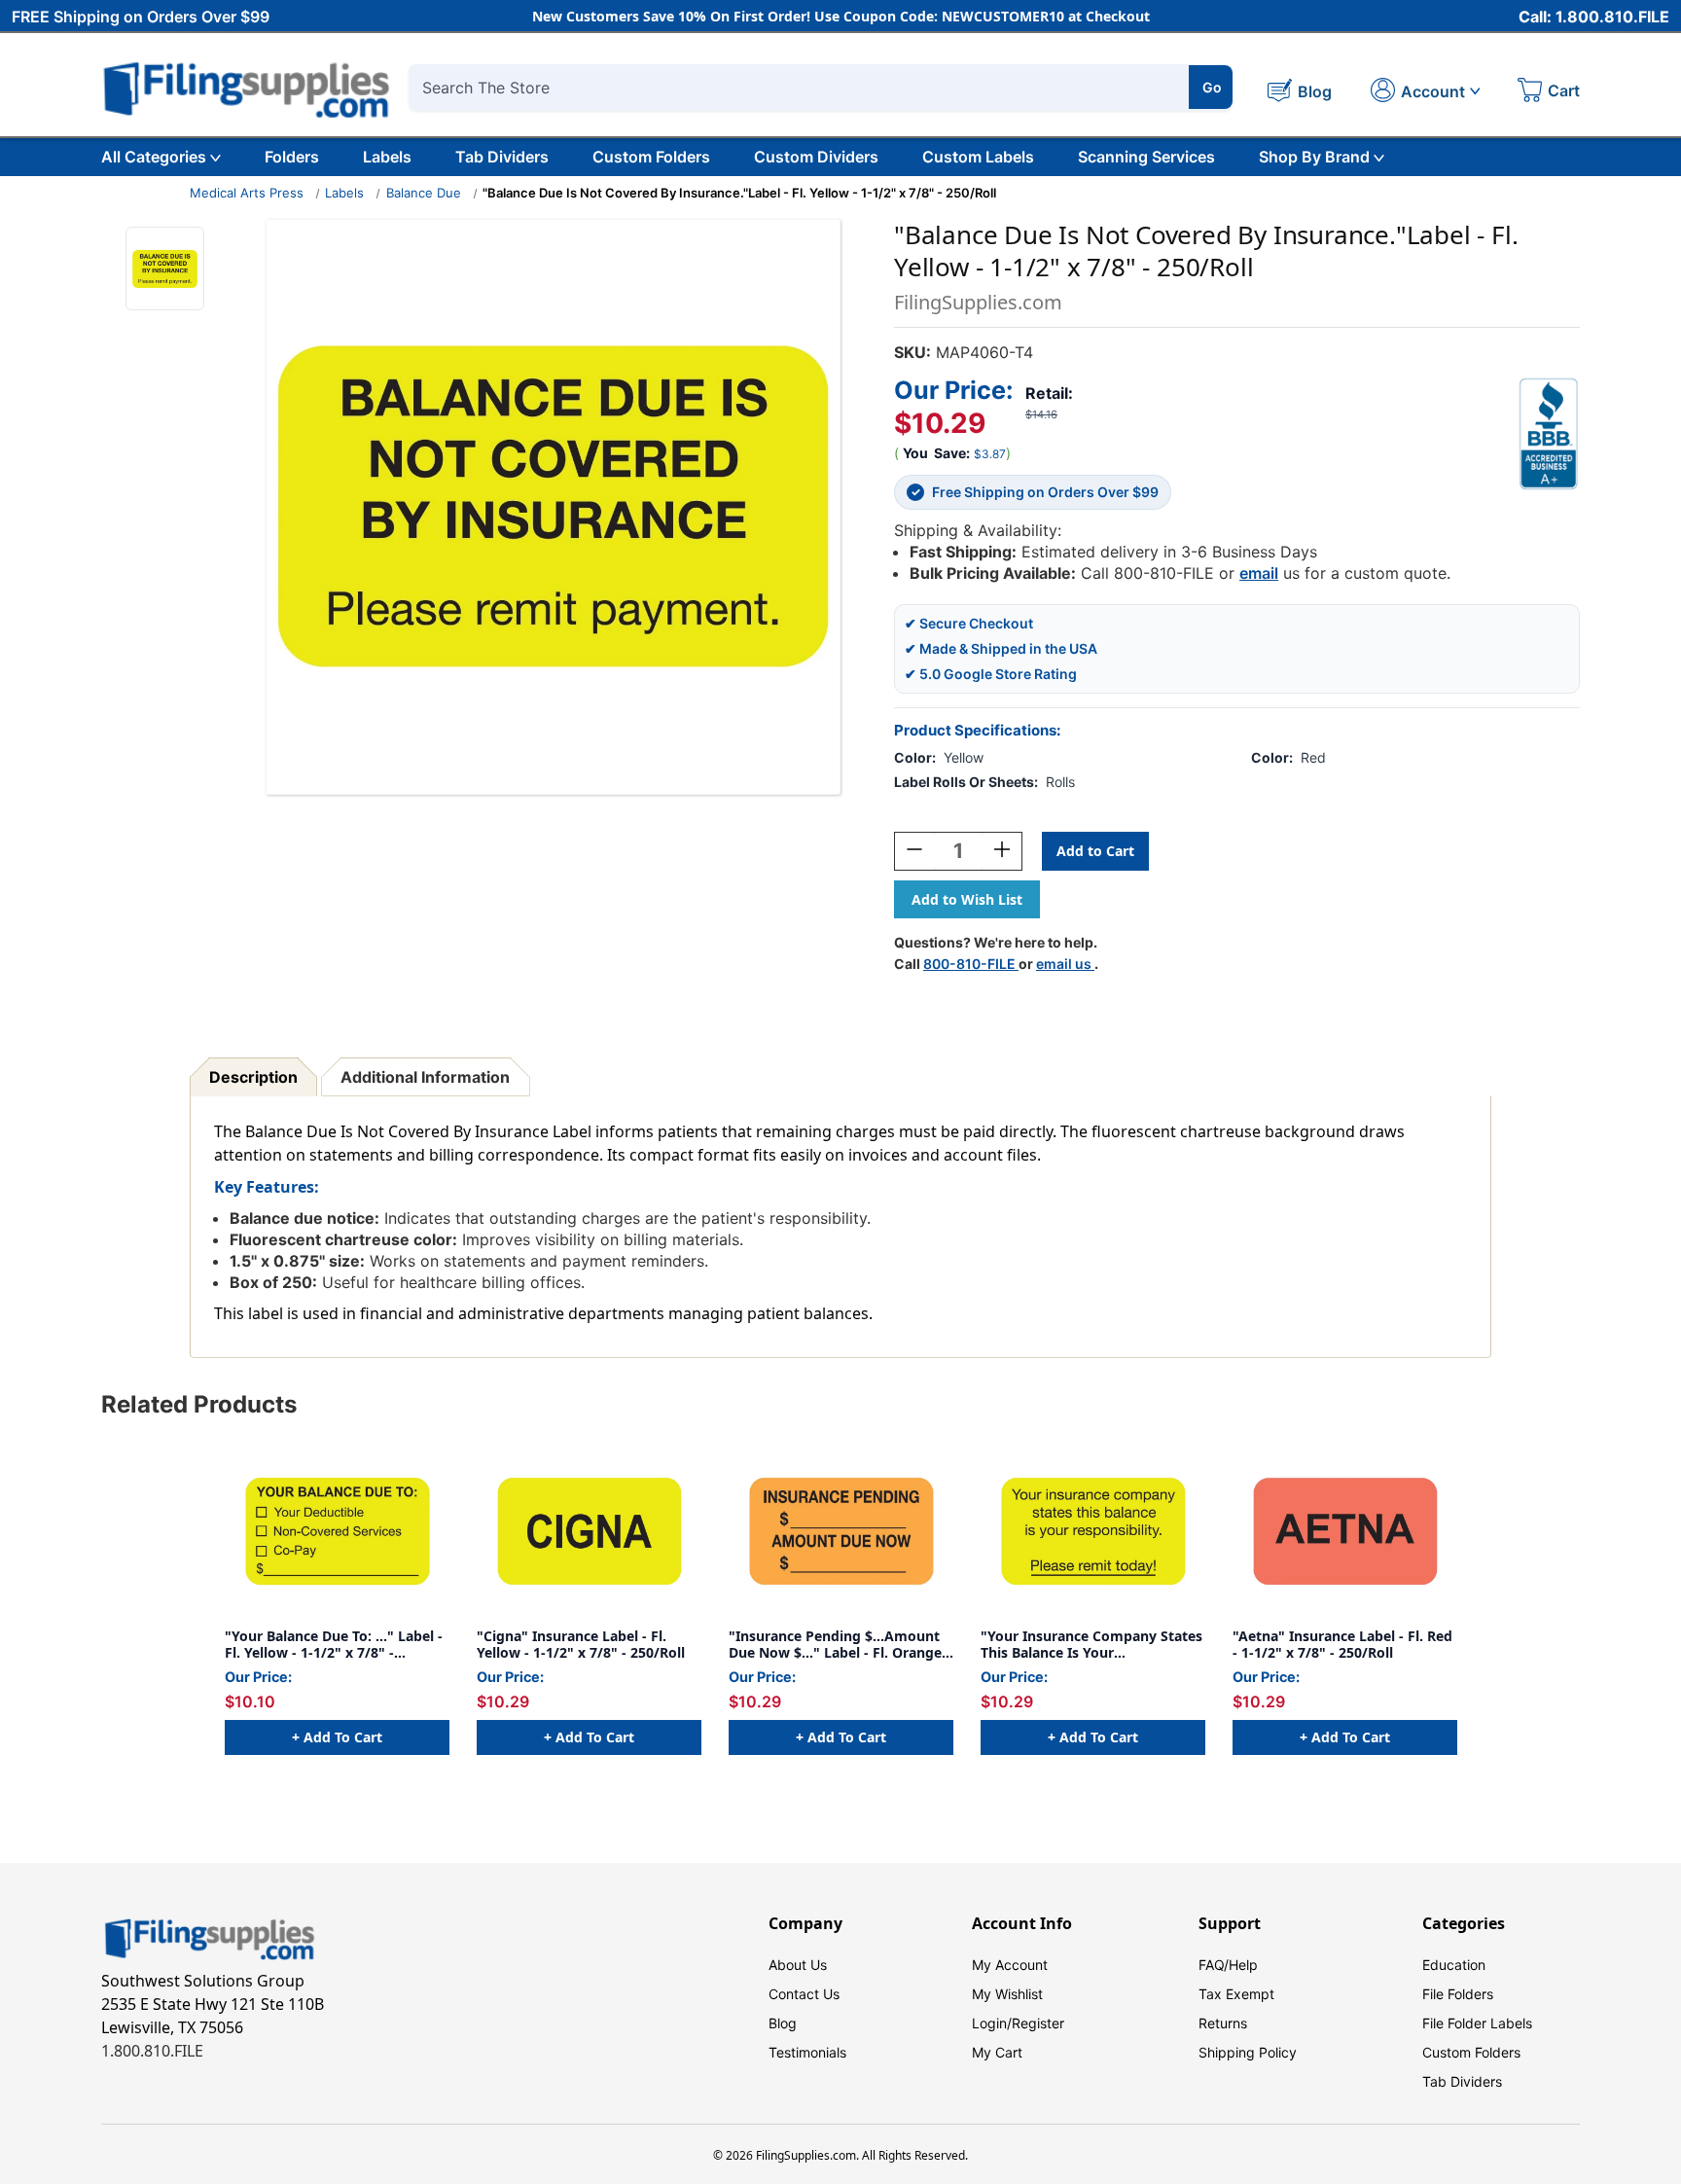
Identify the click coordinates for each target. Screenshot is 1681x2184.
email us (1065, 964)
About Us (798, 1965)
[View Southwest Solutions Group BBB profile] (1549, 434)
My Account (1010, 1965)
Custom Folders (651, 157)
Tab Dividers (502, 157)
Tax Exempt (1236, 1994)
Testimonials (807, 2052)
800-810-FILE (971, 964)
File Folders (1458, 1994)
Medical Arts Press (247, 193)
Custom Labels (978, 157)
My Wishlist (1007, 1994)
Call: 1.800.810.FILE (1594, 17)
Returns (1223, 2023)
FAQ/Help (1228, 1965)
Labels (387, 157)
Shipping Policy (1248, 2052)
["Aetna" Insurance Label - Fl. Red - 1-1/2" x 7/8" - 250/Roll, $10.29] (1345, 1531)
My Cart (997, 2052)
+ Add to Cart (337, 1737)
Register (1038, 2023)
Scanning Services (1146, 157)
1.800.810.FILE (152, 2051)
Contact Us (804, 1994)
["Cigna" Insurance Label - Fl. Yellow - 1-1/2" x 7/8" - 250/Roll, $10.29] (589, 1531)
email (1259, 573)
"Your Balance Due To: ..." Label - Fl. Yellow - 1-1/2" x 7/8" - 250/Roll (334, 1645)
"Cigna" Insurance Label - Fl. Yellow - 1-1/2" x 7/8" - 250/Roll (581, 1645)
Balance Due (424, 193)
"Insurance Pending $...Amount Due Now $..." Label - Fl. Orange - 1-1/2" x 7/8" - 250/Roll (840, 1645)
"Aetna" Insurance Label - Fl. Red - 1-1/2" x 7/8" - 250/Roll (1342, 1645)
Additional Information (425, 1077)
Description (253, 1077)
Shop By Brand (1314, 157)
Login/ (992, 2023)
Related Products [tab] (199, 1404)
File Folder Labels (1477, 2023)
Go (1212, 87)
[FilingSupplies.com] (247, 87)
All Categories (154, 157)
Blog (783, 2023)
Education (1454, 1965)
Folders (292, 157)
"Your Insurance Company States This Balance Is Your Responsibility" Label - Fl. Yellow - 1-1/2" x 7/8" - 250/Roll (1091, 1645)
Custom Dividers (816, 157)
